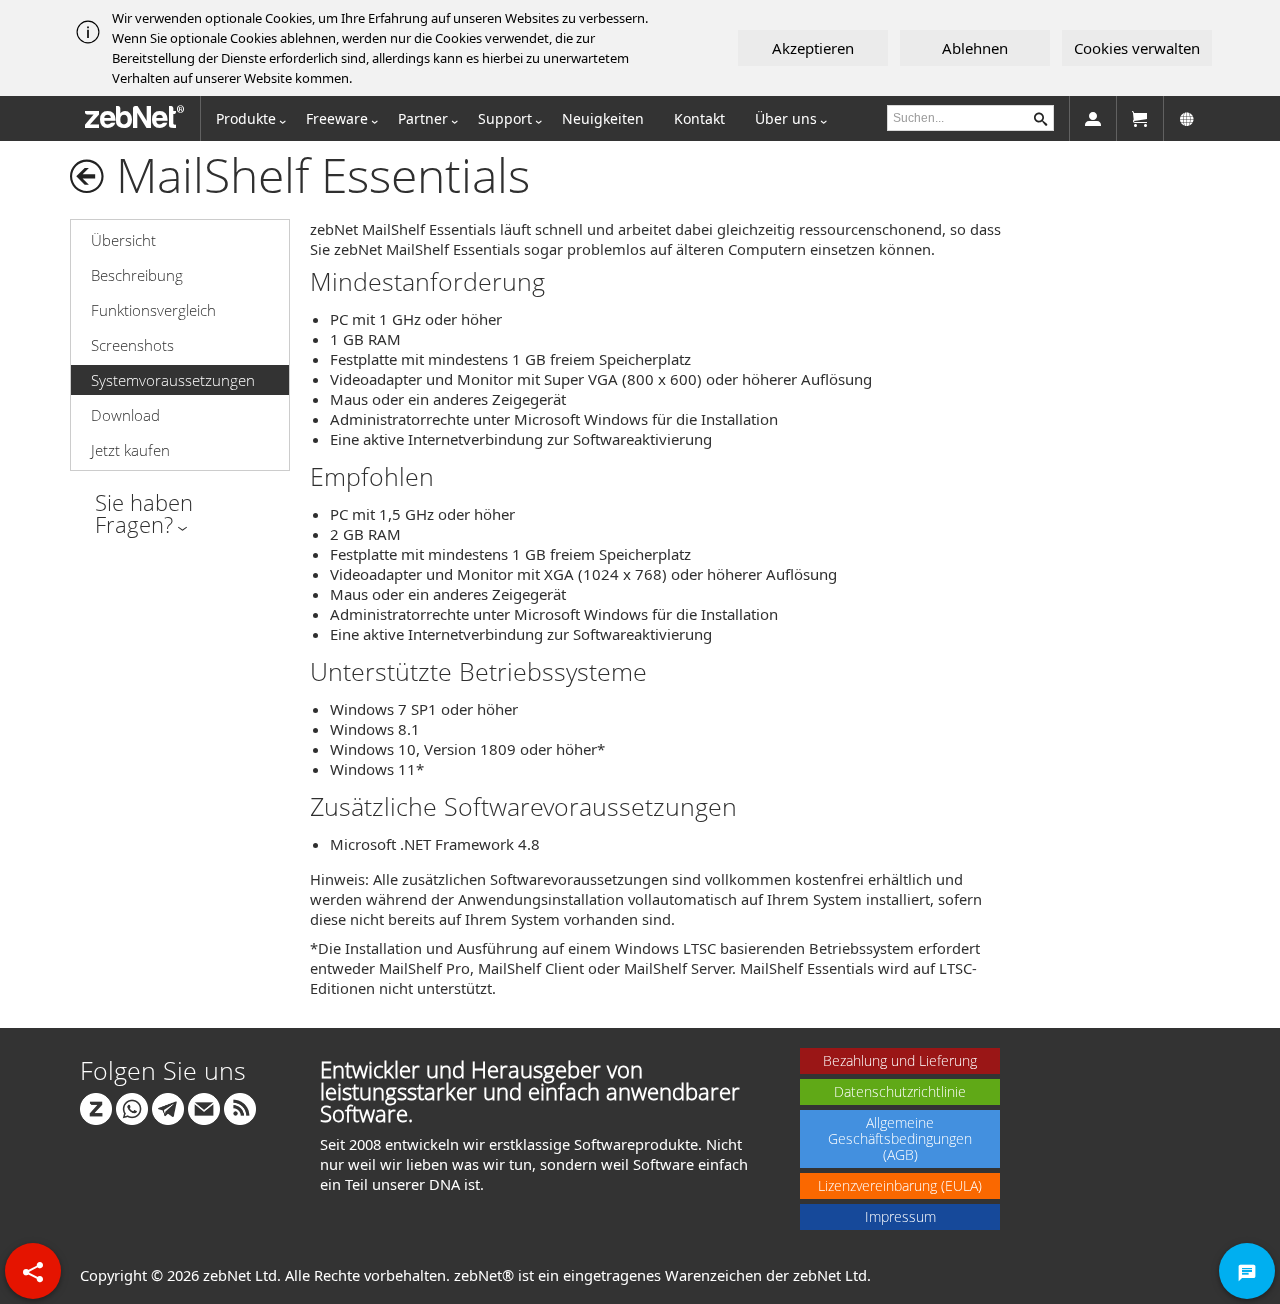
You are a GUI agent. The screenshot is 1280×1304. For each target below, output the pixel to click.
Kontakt (699, 118)
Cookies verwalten (1137, 48)
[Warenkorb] (1140, 118)
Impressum (900, 1216)
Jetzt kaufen (130, 450)
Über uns (786, 118)
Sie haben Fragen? (144, 513)
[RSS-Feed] (240, 1106)
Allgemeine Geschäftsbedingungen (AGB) (900, 1138)
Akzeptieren (813, 48)
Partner (423, 118)
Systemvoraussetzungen (173, 380)
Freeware (337, 118)
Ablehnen (975, 48)
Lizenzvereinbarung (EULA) (900, 1185)
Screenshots (132, 345)
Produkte (246, 118)
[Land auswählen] (1187, 118)
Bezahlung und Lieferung (900, 1060)
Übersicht (123, 240)
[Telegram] (168, 1106)
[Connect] (96, 1106)
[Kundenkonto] (1093, 118)
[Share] (33, 1271)
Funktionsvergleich (153, 310)
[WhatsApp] (132, 1106)
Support (505, 118)
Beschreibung (137, 275)
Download (125, 415)
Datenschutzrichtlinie (900, 1091)
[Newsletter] (204, 1106)
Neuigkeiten (603, 118)
